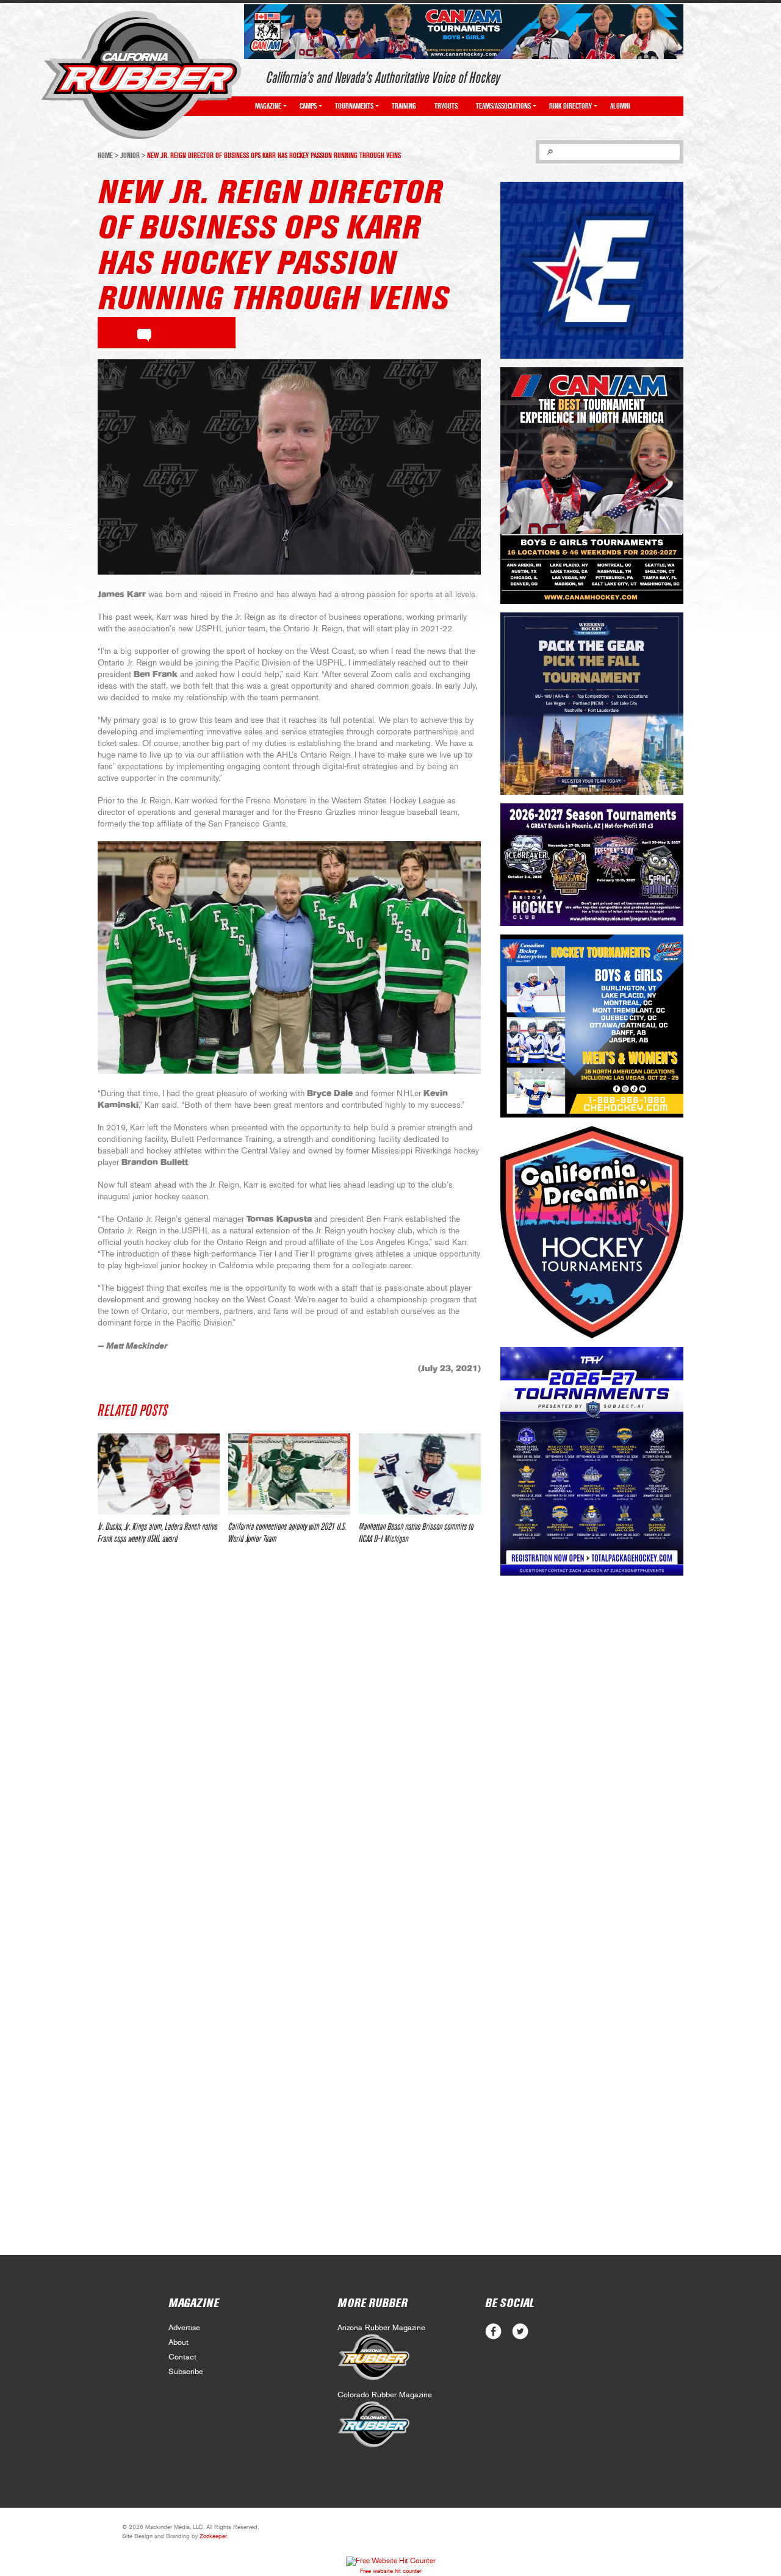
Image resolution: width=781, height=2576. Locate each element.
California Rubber (141, 75)
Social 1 (520, 2332)
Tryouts (446, 106)
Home (105, 156)
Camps (308, 106)
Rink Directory (570, 106)
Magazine (268, 106)
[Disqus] (289, 1735)
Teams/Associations (503, 106)
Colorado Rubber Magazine (385, 2395)
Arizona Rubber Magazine (381, 2328)
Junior (130, 156)
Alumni (620, 106)
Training (404, 106)
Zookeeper (213, 2536)
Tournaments (354, 106)
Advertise (184, 2328)
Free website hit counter (391, 2571)
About (178, 2343)
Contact (182, 2357)
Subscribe (186, 2372)
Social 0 (493, 2332)
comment (144, 333)
